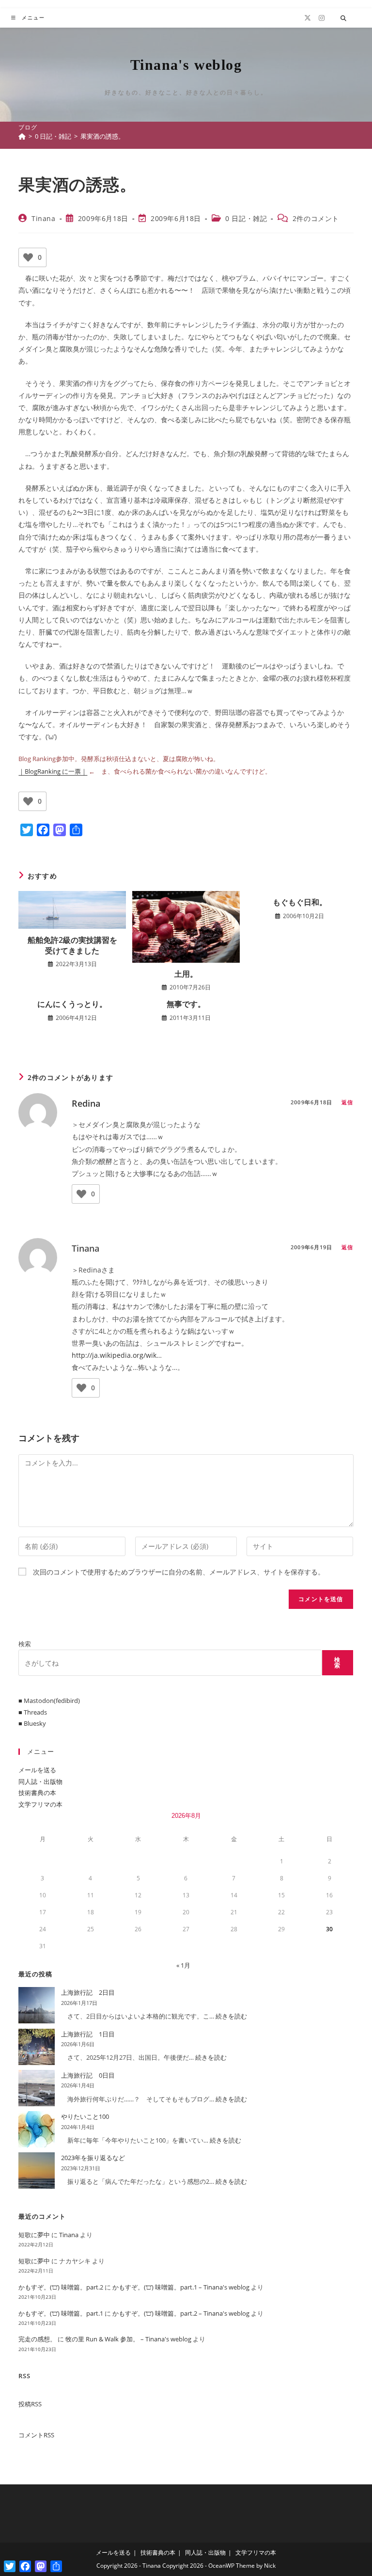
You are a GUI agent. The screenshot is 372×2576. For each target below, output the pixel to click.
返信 (347, 1102)
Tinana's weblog (186, 65)
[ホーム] (22, 136)
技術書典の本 (37, 1793)
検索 (25, 1644)
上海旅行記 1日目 (88, 2034)
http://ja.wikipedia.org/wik (114, 1355)
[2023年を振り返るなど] (37, 2171)
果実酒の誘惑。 (102, 136)
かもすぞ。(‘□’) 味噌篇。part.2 (61, 2287)
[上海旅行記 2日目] (37, 2005)
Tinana (44, 218)
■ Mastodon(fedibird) (49, 1701)
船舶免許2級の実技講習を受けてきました (72, 945)
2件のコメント (316, 218)
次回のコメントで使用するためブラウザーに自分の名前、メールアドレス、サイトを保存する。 (179, 1572)
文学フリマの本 (40, 1804)
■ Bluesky (32, 1723)
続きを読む (231, 2016)
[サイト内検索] (343, 18)
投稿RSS (30, 2404)
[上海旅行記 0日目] (37, 2088)
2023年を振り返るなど (93, 2158)
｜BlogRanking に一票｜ (53, 771)
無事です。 (186, 1004)
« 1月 (183, 1965)
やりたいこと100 (85, 2116)
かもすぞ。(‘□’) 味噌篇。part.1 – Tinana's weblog (181, 2287)
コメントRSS (36, 2435)
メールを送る (37, 1770)
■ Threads (33, 1712)
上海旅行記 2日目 (88, 1992)
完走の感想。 (37, 2339)
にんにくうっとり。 (72, 1004)
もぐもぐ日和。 (300, 902)
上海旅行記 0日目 (88, 2075)
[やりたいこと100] (37, 2129)
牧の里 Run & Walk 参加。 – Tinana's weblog (128, 2339)
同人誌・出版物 (40, 1781)
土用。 (186, 974)
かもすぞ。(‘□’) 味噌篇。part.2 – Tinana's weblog (181, 2313)
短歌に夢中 (34, 2235)
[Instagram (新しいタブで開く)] (322, 18)
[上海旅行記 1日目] (37, 2047)
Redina (86, 1103)
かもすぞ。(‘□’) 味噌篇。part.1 (61, 2313)
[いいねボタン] (28, 257)
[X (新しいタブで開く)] (308, 18)
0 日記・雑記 (246, 218)
